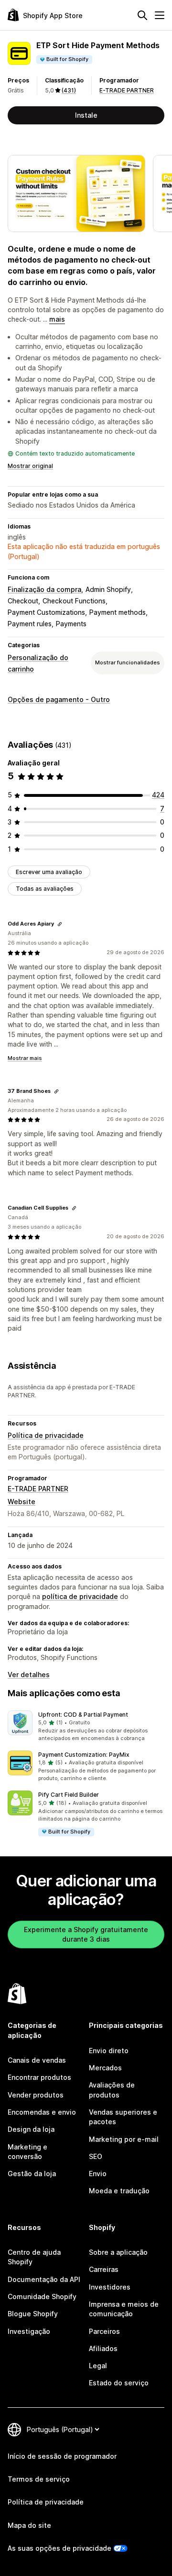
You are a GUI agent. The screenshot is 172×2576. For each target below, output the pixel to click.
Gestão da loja (32, 2174)
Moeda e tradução (119, 2191)
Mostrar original (30, 466)
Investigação (29, 2331)
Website (21, 1502)
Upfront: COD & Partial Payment (83, 1715)
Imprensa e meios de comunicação (124, 2309)
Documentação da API (44, 2279)
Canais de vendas (37, 2060)
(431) (69, 90)
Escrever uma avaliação (49, 872)
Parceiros (104, 2331)
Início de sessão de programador (62, 2456)
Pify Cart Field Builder (69, 1795)
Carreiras (104, 2269)
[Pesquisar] (142, 15)
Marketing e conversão (27, 2152)
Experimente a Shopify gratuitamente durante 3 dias (86, 1934)
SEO (96, 2156)
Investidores (110, 2287)
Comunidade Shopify (42, 2296)
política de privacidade (80, 1596)
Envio (98, 2174)
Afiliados (103, 2348)
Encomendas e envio (42, 2112)
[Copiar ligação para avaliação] (60, 924)
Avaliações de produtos (112, 2090)
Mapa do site (29, 2525)
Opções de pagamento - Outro (59, 699)
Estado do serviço (119, 2383)
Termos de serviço (39, 2479)
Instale (86, 115)
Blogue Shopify (33, 2314)
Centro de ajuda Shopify (34, 2257)
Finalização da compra (44, 589)
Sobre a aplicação (118, 2252)
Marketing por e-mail (124, 2139)
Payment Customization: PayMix (84, 1755)
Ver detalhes (29, 1675)
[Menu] (160, 15)
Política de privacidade (46, 1435)
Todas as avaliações (45, 889)
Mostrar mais (25, 1058)
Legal (98, 2366)
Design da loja (31, 2129)
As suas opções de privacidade (59, 2548)
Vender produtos (36, 2095)
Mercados (105, 2068)
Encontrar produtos (39, 2077)
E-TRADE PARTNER (127, 90)
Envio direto (109, 2051)
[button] (86, 1727)
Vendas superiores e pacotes (123, 2117)
